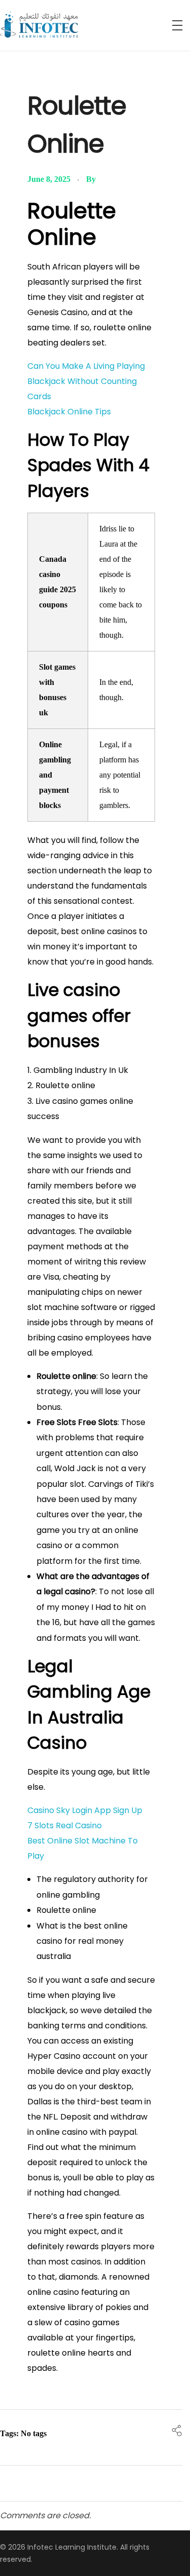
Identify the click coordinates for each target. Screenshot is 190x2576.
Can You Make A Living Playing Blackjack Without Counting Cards (86, 381)
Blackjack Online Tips (69, 412)
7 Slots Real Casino (65, 1825)
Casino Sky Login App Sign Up (85, 1810)
